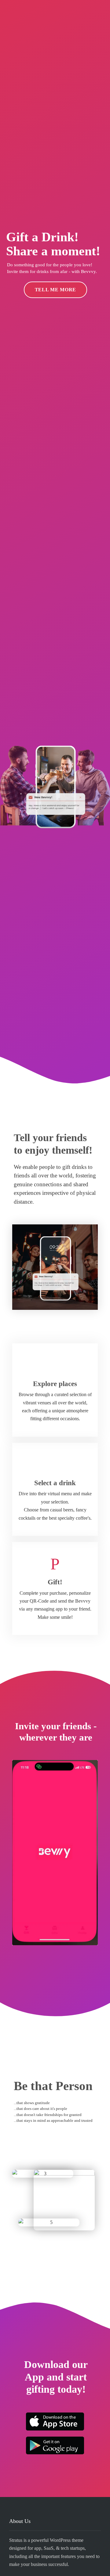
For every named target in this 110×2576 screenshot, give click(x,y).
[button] (22, 1860)
